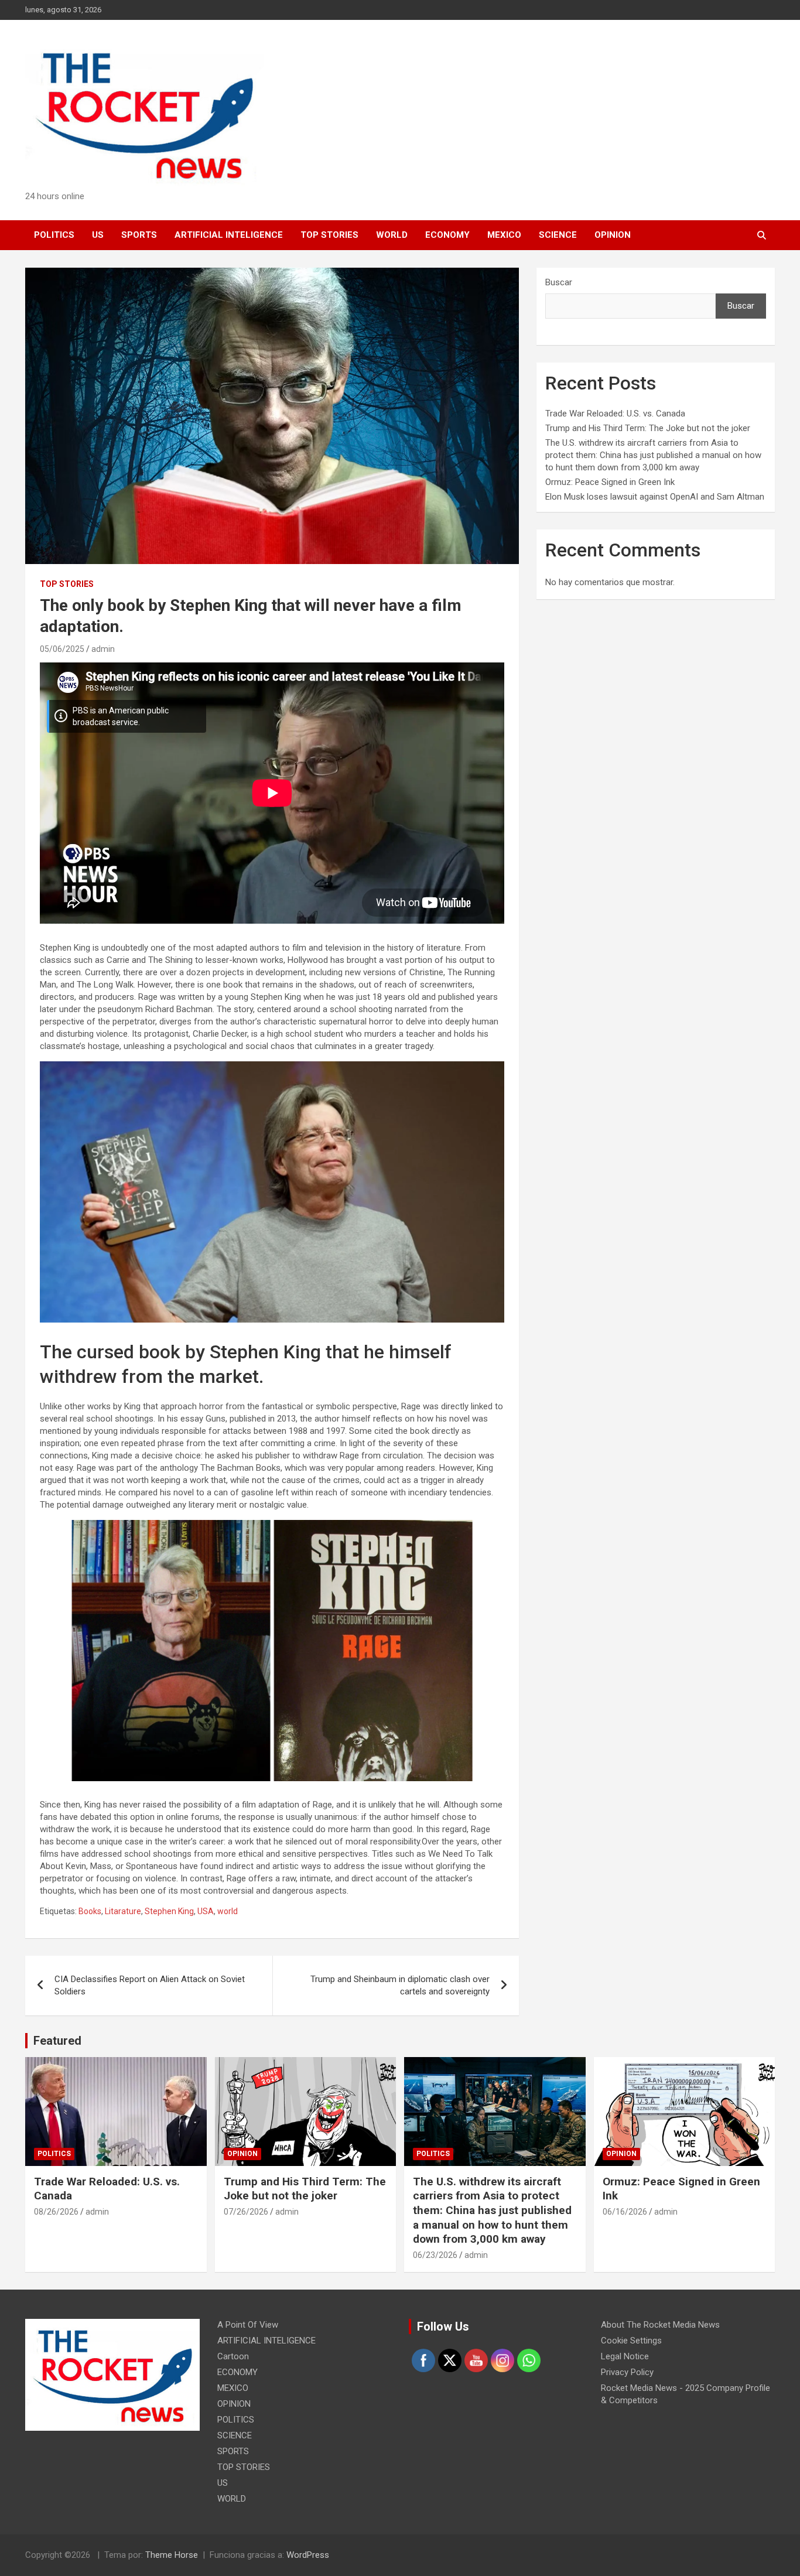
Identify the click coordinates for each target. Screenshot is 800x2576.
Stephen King (169, 1911)
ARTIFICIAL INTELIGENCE (229, 235)
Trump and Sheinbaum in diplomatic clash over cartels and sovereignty (400, 1985)
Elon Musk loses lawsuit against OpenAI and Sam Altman (655, 497)
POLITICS (54, 235)
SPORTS (139, 235)
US (98, 235)
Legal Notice (625, 2356)
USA (206, 1911)
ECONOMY (447, 235)
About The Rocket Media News (660, 2325)
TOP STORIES (329, 235)
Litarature (123, 1911)
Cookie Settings (631, 2341)
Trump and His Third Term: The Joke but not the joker (648, 428)
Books (90, 1911)
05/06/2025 (62, 649)
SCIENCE (558, 235)
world (228, 1911)
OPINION (613, 235)
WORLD (392, 235)
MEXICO (504, 235)
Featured (57, 2041)
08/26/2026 (56, 2212)
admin (103, 649)
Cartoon (233, 2356)
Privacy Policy (627, 2372)
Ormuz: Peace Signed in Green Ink (610, 482)
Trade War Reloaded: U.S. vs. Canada (615, 414)
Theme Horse (172, 2555)
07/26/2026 (246, 2212)
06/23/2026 (435, 2255)
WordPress (308, 2555)
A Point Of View (248, 2325)
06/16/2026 (625, 2212)
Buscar (559, 282)
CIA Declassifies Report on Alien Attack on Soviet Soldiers (150, 1985)
